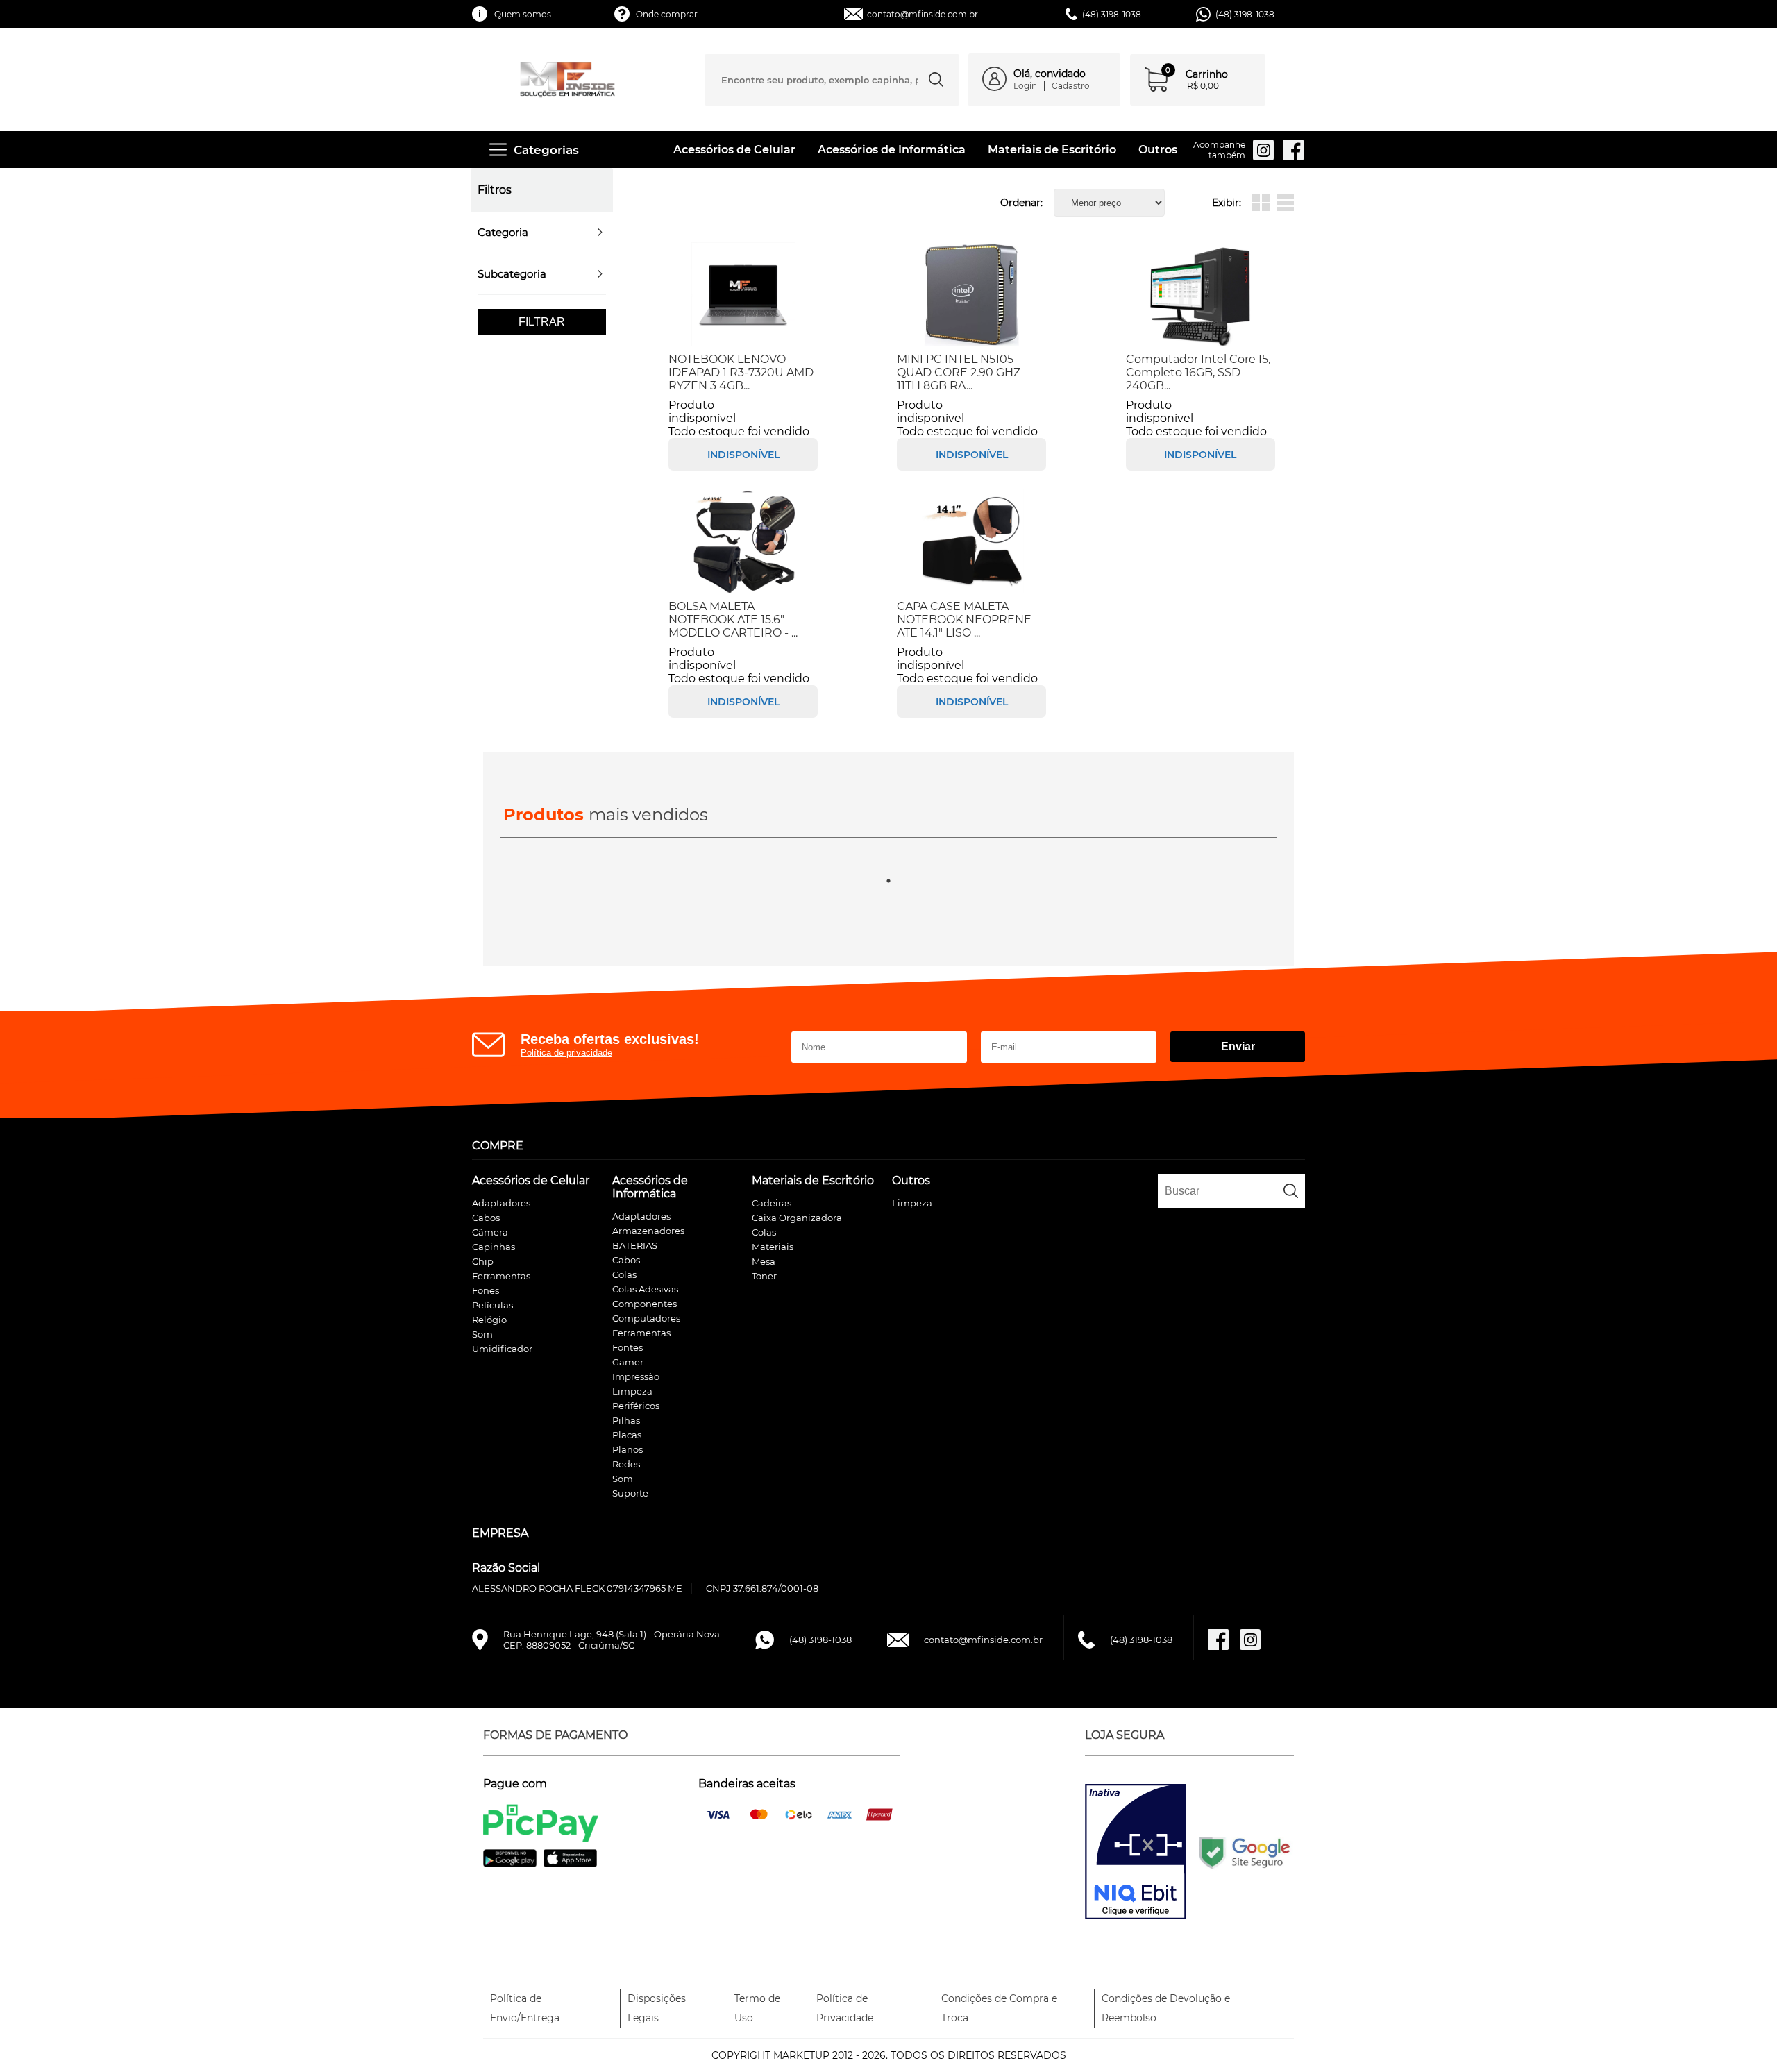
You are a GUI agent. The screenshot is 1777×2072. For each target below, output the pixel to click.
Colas (624, 1274)
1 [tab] (888, 881)
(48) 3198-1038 (1245, 14)
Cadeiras (772, 1203)
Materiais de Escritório (1052, 150)
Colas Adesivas (645, 1289)
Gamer (628, 1362)
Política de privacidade (566, 1053)
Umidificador (502, 1349)
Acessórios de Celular (734, 150)
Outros (1158, 150)
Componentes (645, 1304)
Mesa (764, 1261)
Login (1025, 86)
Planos (628, 1449)
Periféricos (636, 1406)
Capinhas (494, 1247)
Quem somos (523, 14)
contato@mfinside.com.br (923, 14)
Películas (492, 1305)
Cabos (486, 1218)
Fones (486, 1290)
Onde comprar (667, 14)
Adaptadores (501, 1203)
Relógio (489, 1320)
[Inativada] (1136, 1853)
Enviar (1238, 1046)
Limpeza (632, 1391)
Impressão (636, 1376)
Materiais (773, 1247)
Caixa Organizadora (797, 1218)
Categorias (546, 150)
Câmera (490, 1232)
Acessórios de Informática (892, 150)
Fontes (628, 1347)
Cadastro (1071, 86)
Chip (483, 1261)
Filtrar (542, 322)
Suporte (630, 1493)
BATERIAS (635, 1245)
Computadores (646, 1318)
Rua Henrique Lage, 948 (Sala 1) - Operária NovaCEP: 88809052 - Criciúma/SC (612, 1640)
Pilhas (626, 1420)
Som (482, 1334)
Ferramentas (501, 1276)
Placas (627, 1435)
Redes (626, 1464)
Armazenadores (648, 1231)
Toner (764, 1276)
